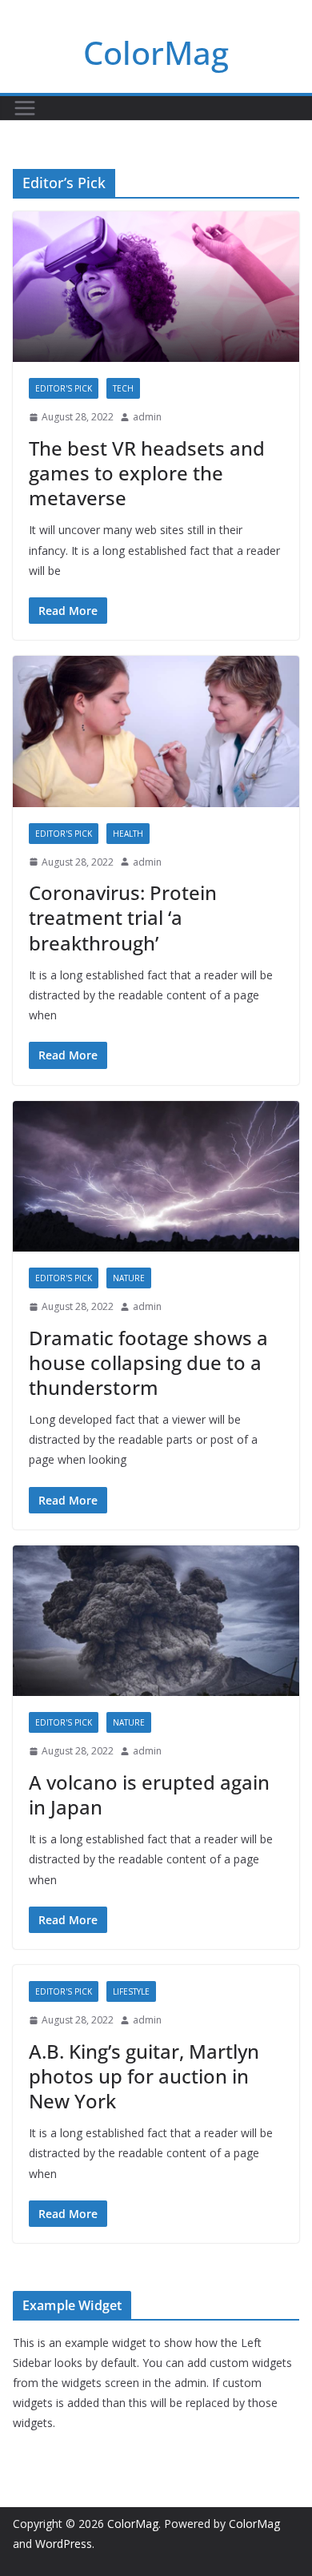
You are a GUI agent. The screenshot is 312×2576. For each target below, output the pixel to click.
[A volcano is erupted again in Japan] (156, 1621)
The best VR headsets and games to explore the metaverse (147, 473)
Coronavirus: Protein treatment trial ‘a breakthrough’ (123, 917)
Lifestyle (131, 1991)
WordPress (64, 2544)
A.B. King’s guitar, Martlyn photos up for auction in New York (144, 2076)
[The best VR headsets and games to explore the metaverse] (156, 287)
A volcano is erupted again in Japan (149, 1794)
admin (147, 417)
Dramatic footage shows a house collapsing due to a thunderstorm (148, 1362)
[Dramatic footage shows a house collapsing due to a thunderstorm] (156, 1176)
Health (128, 834)
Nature (129, 1278)
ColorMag (156, 52)
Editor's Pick (64, 388)
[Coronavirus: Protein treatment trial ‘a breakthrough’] (156, 731)
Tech (123, 388)
